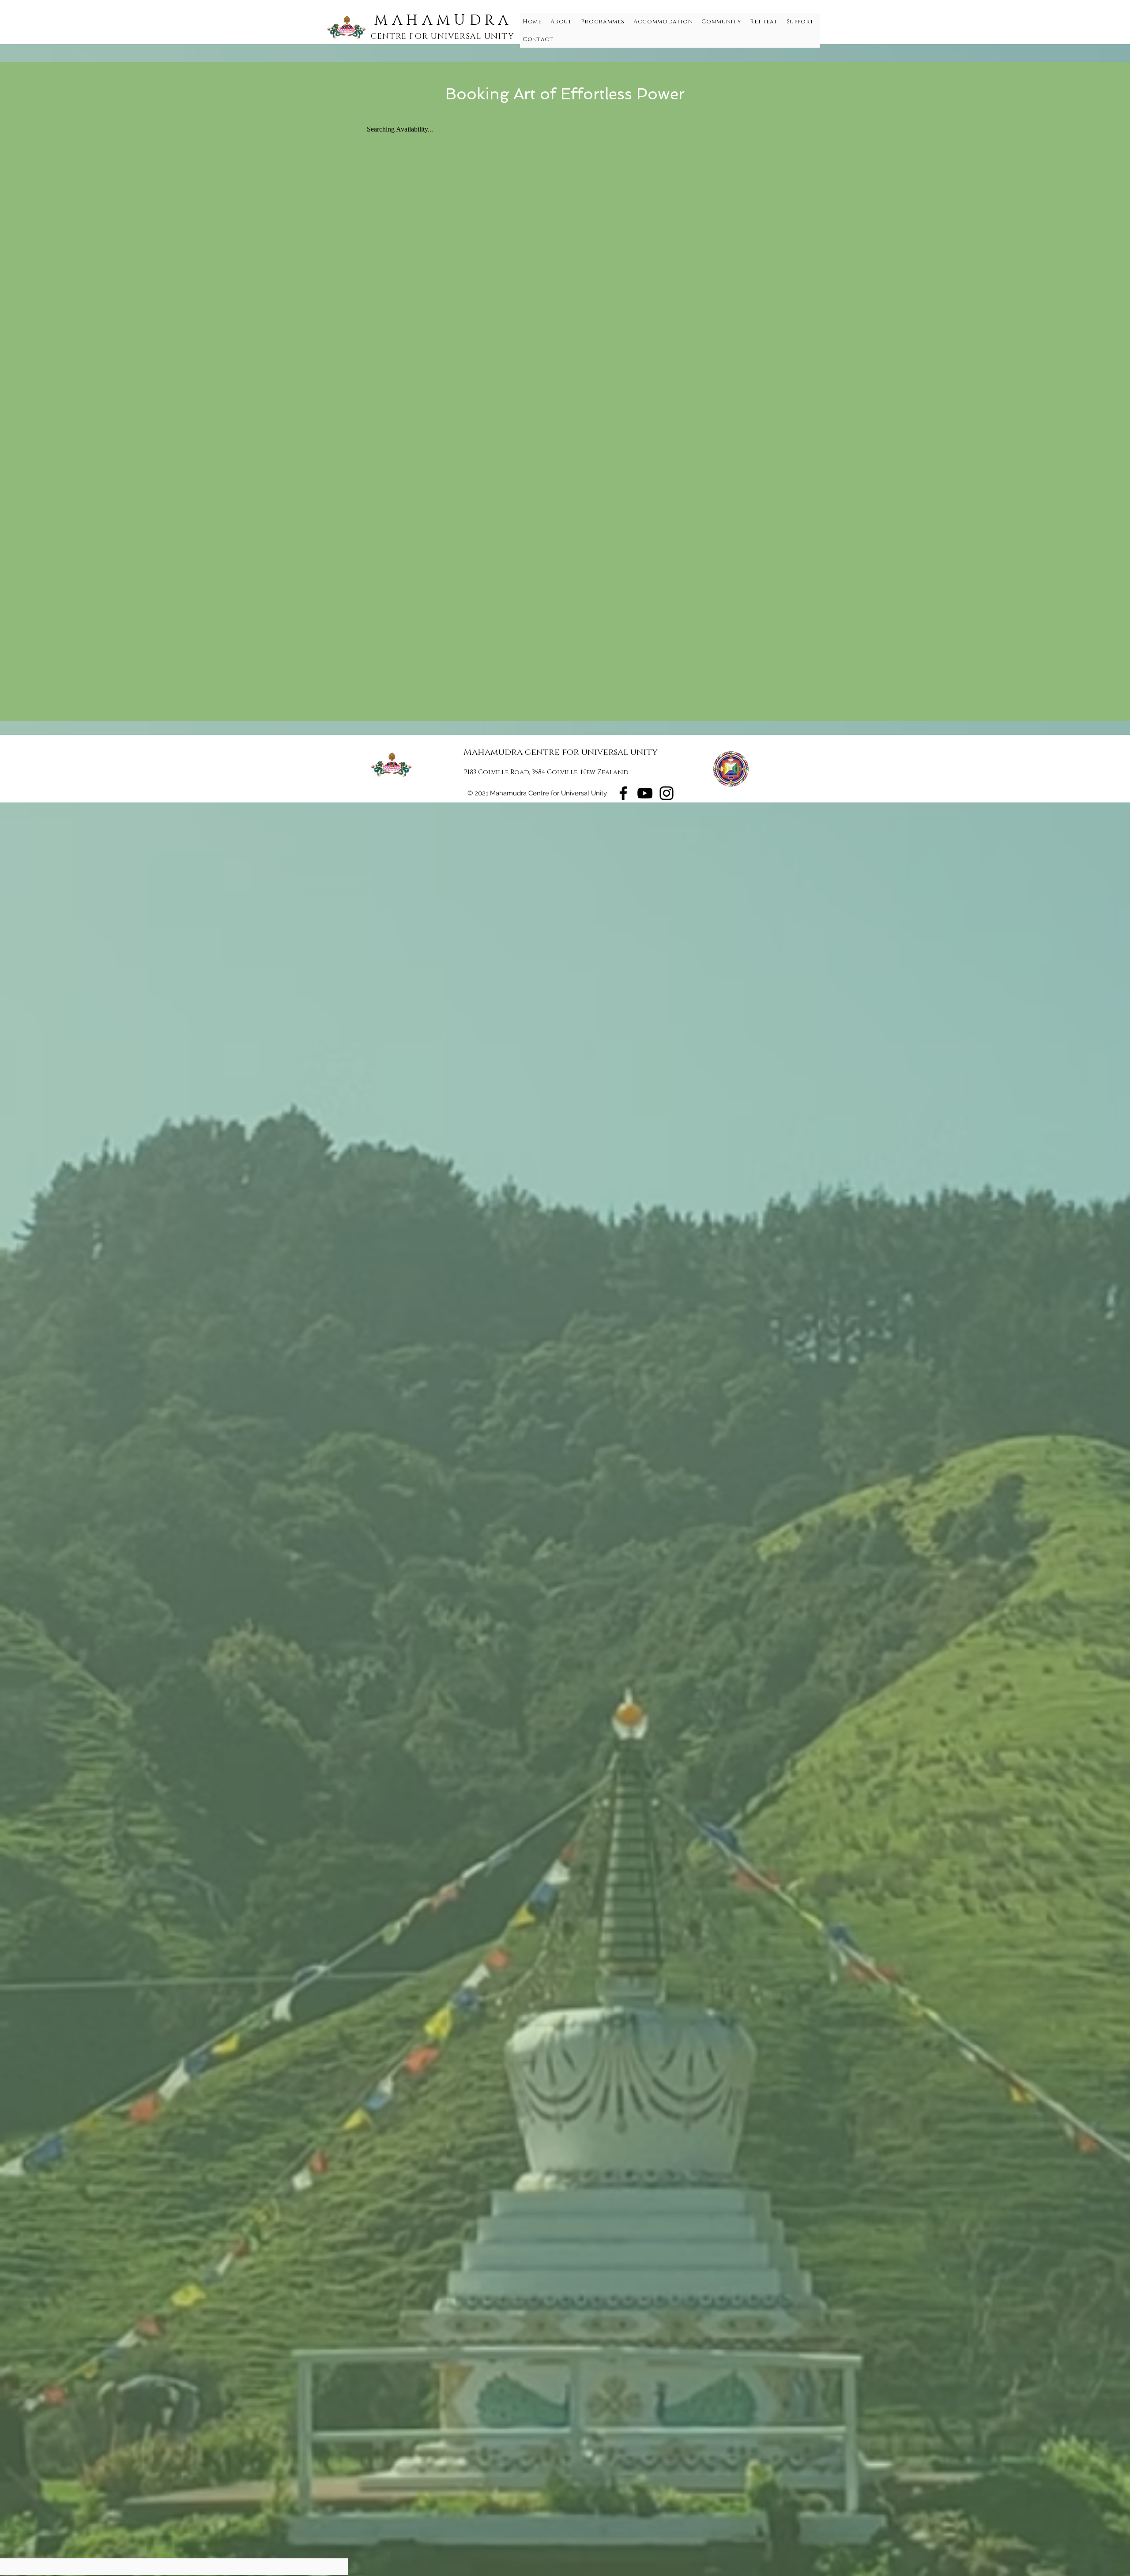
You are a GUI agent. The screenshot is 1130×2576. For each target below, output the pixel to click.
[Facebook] (623, 793)
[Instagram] (667, 793)
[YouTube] (645, 793)
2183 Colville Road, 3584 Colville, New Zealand (546, 772)
